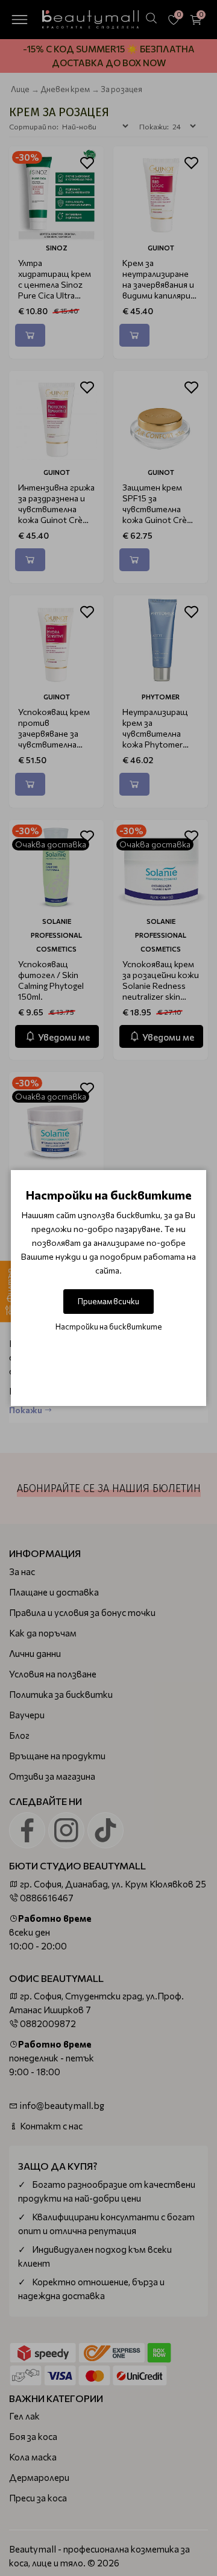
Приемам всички (108, 1301)
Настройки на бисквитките (109, 1327)
